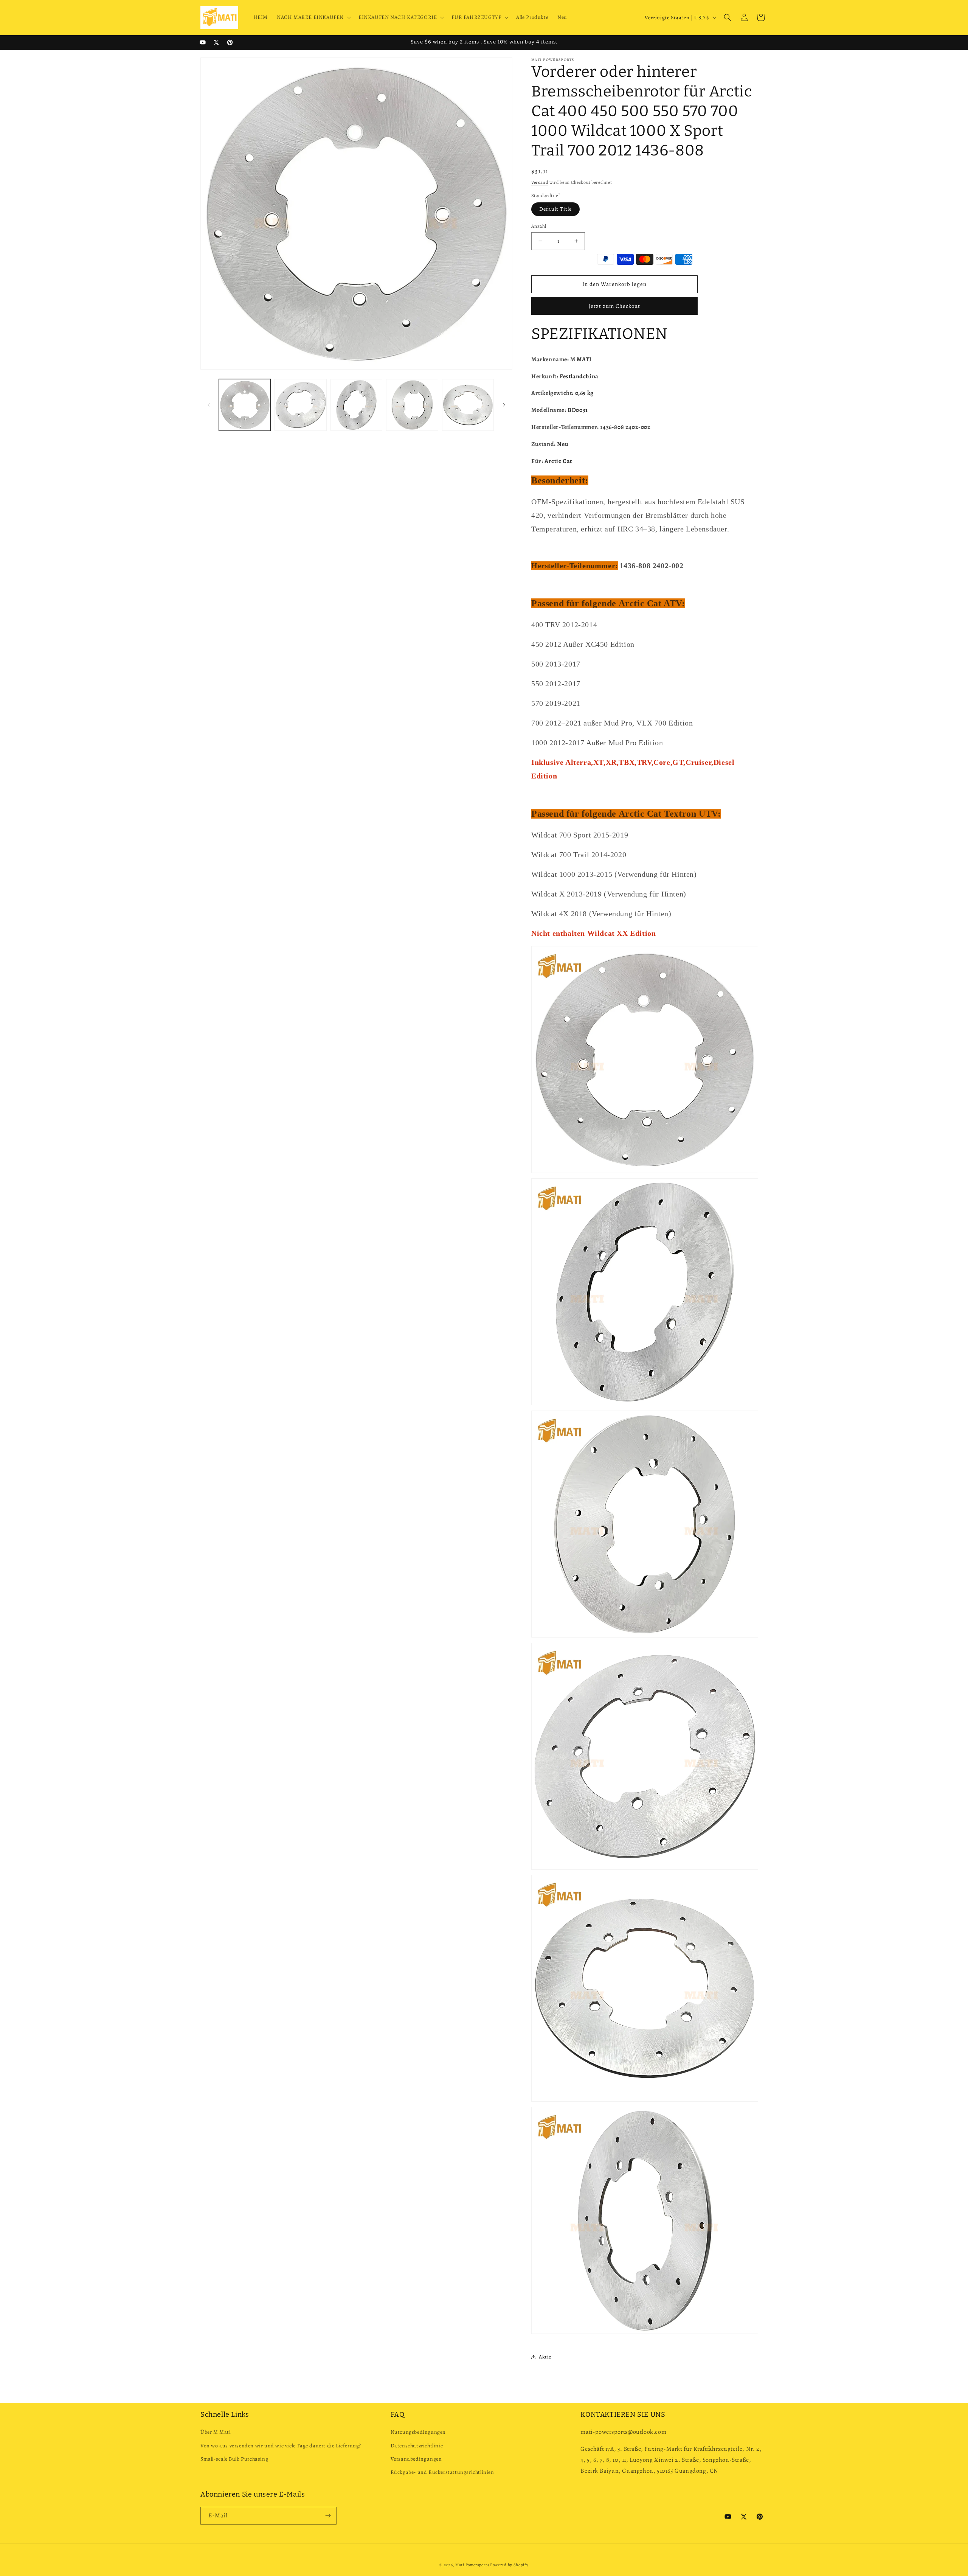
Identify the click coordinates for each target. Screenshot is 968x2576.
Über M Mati (216, 2432)
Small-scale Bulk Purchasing (234, 2459)
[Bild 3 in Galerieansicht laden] (356, 405)
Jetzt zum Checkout (614, 306)
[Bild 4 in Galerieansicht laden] (412, 405)
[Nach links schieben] (209, 405)
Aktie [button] (545, 2357)
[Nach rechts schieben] (504, 405)
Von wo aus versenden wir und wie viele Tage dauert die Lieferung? (281, 2446)
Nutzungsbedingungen (418, 2432)
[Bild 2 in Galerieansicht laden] (300, 405)
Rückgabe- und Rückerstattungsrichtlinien (442, 2472)
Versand (540, 182)
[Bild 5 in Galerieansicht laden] (468, 405)
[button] (313, 17)
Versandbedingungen (416, 2459)
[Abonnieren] (328, 2516)
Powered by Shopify (509, 2565)
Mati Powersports (472, 2565)
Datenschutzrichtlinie (417, 2446)
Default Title (555, 209)
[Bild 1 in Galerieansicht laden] (245, 405)
